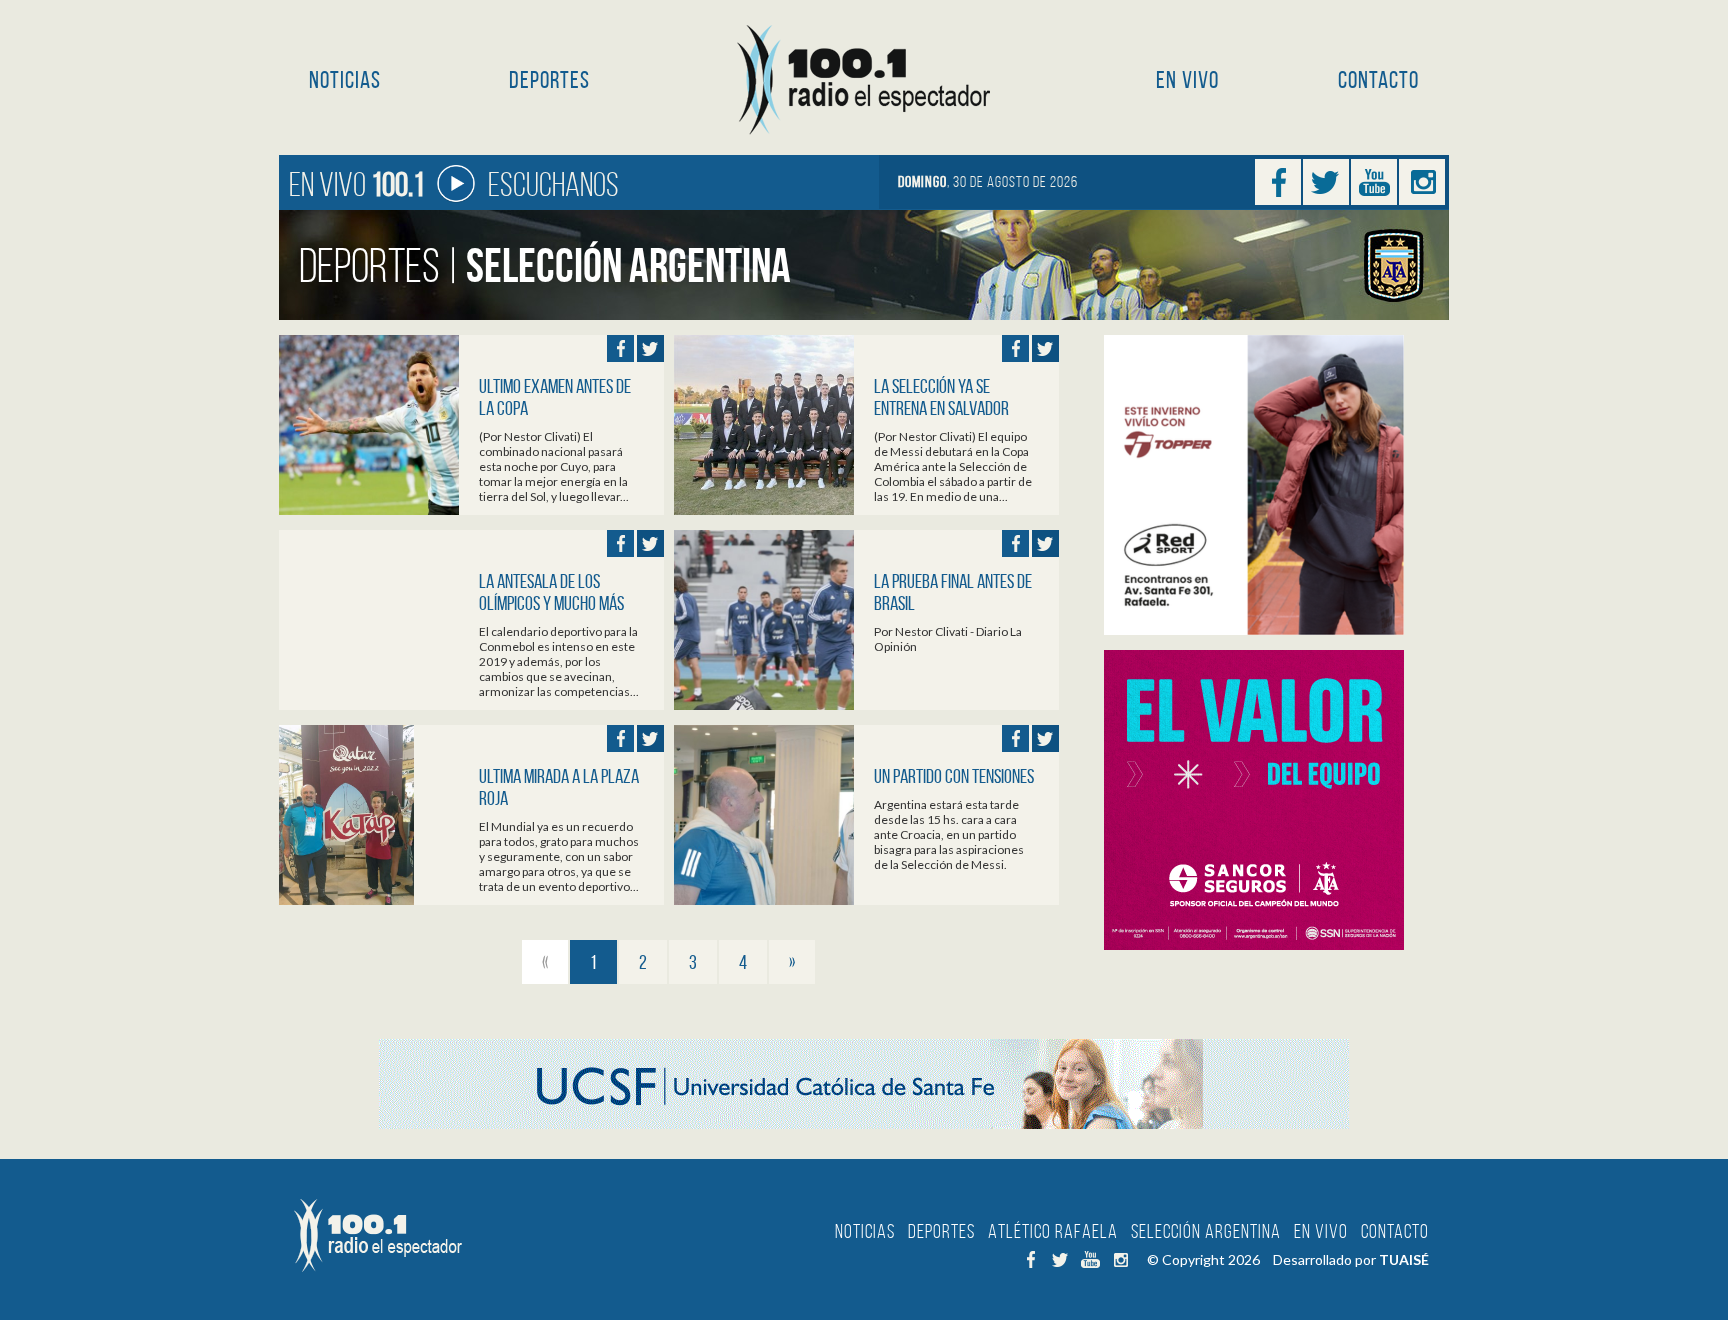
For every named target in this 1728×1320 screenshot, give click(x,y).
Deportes (549, 80)
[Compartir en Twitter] (650, 348)
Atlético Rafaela (1053, 1231)
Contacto (1378, 80)
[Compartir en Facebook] (620, 348)
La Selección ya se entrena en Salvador (941, 397)
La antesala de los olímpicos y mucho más (551, 592)
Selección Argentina (1206, 1231)
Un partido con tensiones (954, 776)
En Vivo (1187, 80)
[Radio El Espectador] (864, 80)
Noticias (345, 80)
